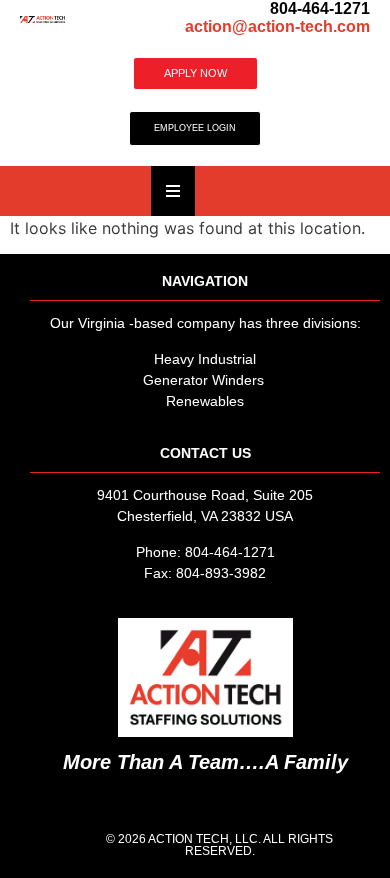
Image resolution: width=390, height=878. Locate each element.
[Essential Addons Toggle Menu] (173, 191)
